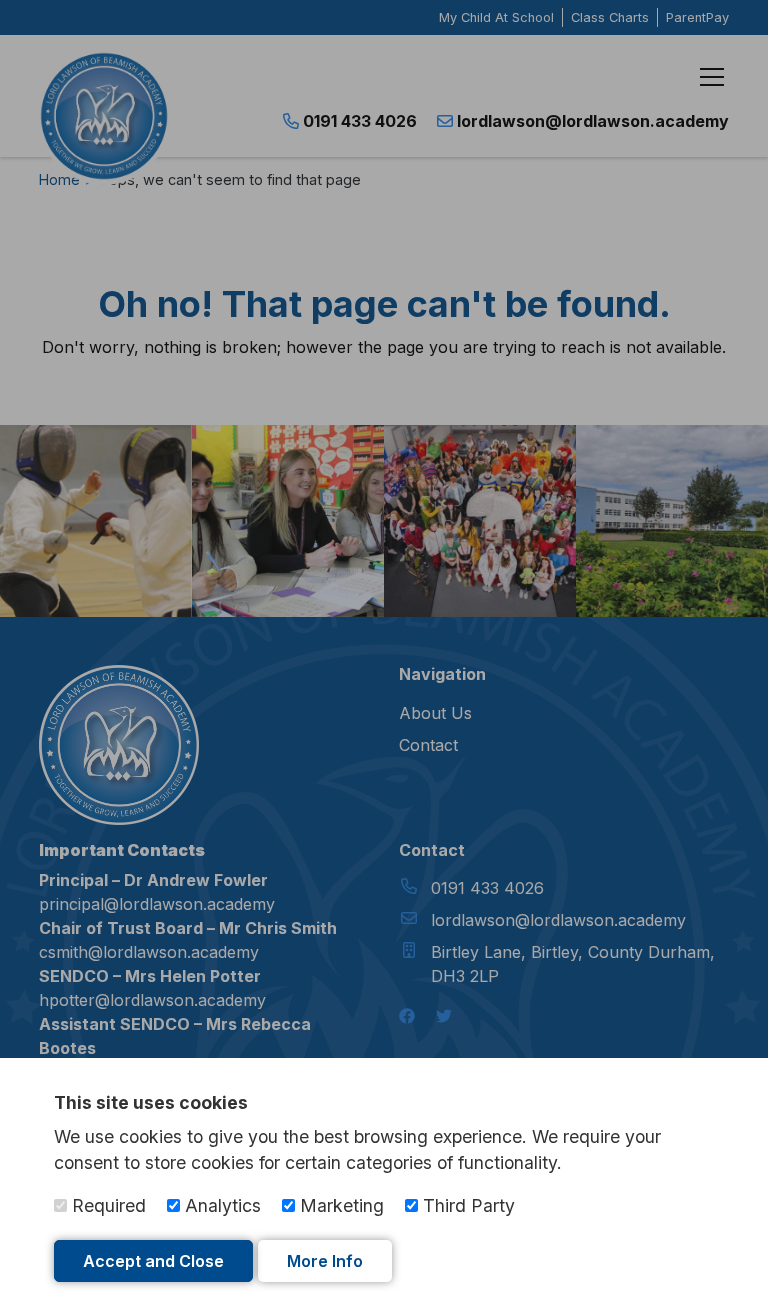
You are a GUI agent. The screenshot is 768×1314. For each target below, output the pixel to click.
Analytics (220, 1205)
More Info (325, 1261)
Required (106, 1205)
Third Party (466, 1205)
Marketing (339, 1205)
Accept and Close (153, 1261)
